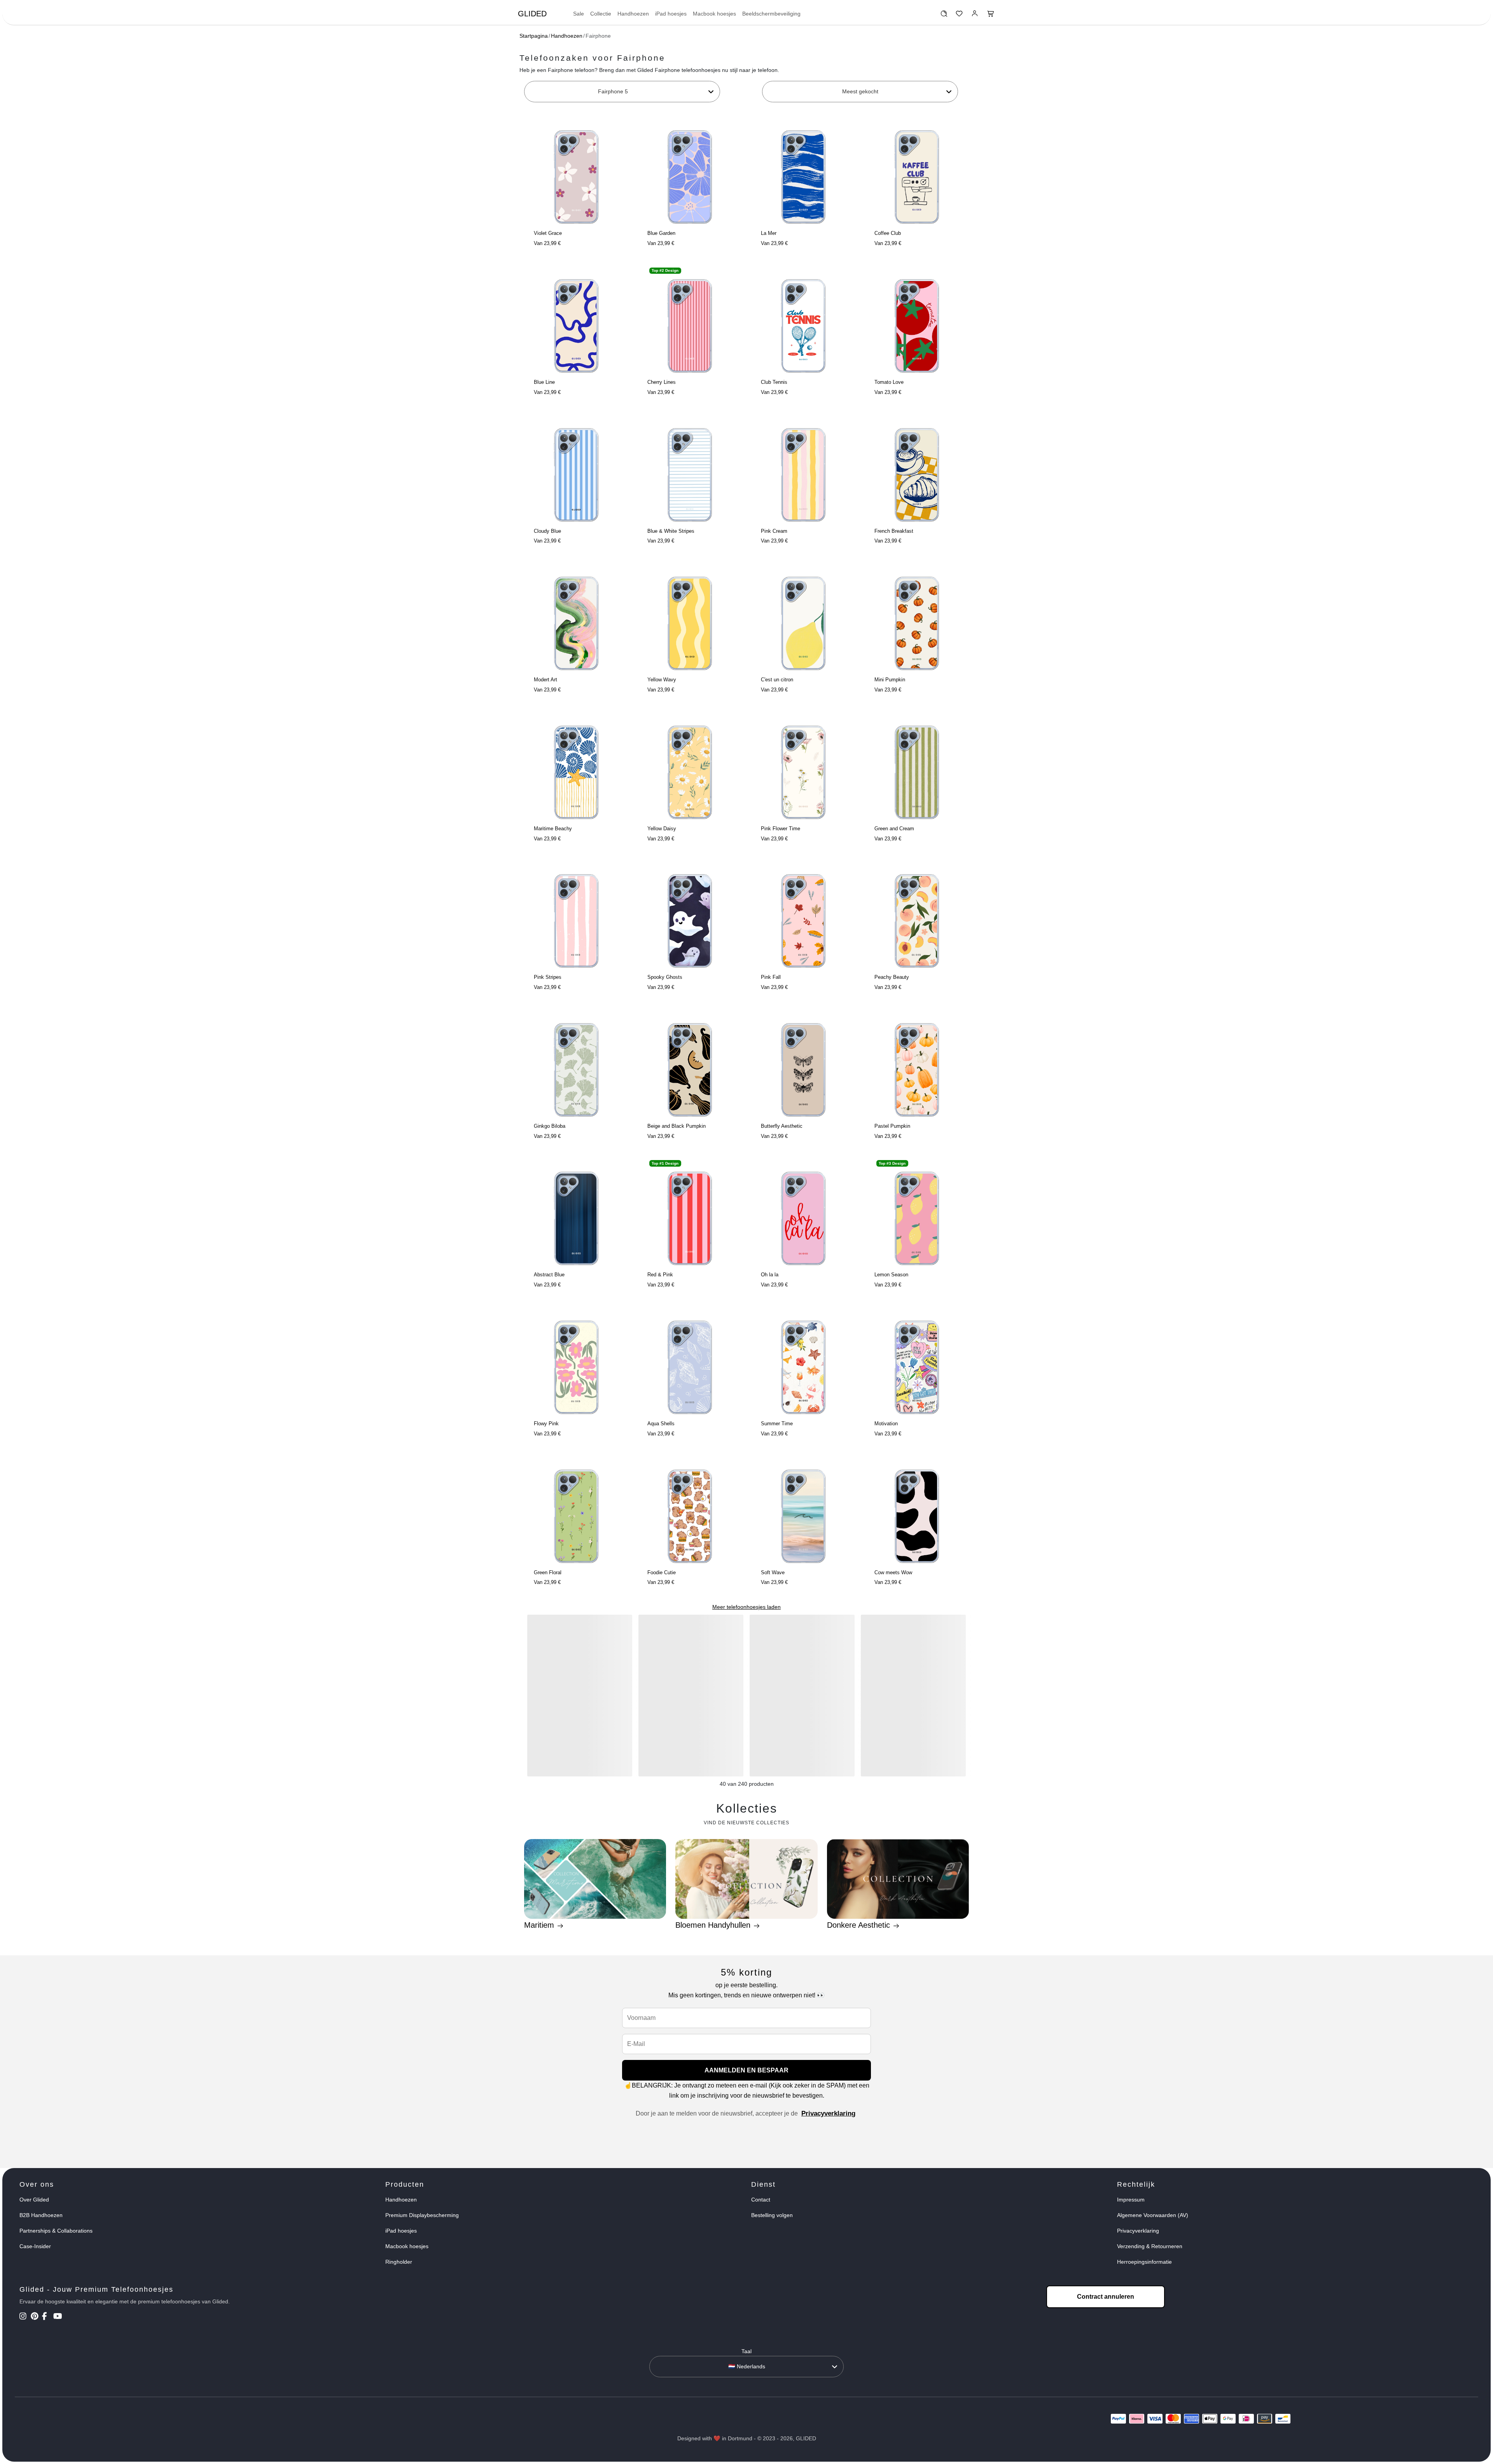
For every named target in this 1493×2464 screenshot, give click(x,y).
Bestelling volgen (772, 2215)
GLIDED (532, 14)
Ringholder (399, 2262)
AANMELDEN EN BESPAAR (746, 2070)
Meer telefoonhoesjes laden (746, 1607)
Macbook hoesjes (714, 14)
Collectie (601, 14)
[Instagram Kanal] (24, 2317)
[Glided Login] (975, 16)
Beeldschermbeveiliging (771, 14)
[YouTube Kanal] (58, 2317)
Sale (579, 14)
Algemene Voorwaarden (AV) (1153, 2215)
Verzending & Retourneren (1150, 2246)
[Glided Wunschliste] (944, 16)
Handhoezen (633, 14)
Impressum (1131, 2200)
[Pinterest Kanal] (36, 2317)
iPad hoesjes (671, 14)
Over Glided (34, 2200)
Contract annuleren (1106, 2297)
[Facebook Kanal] (47, 2317)
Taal (746, 2351)
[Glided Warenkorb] (991, 16)
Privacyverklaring (828, 2113)
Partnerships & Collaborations (56, 2231)
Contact (761, 2200)
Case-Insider (35, 2246)
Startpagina (534, 36)
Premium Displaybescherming (422, 2215)
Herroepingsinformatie (1144, 2262)
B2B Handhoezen (41, 2215)
